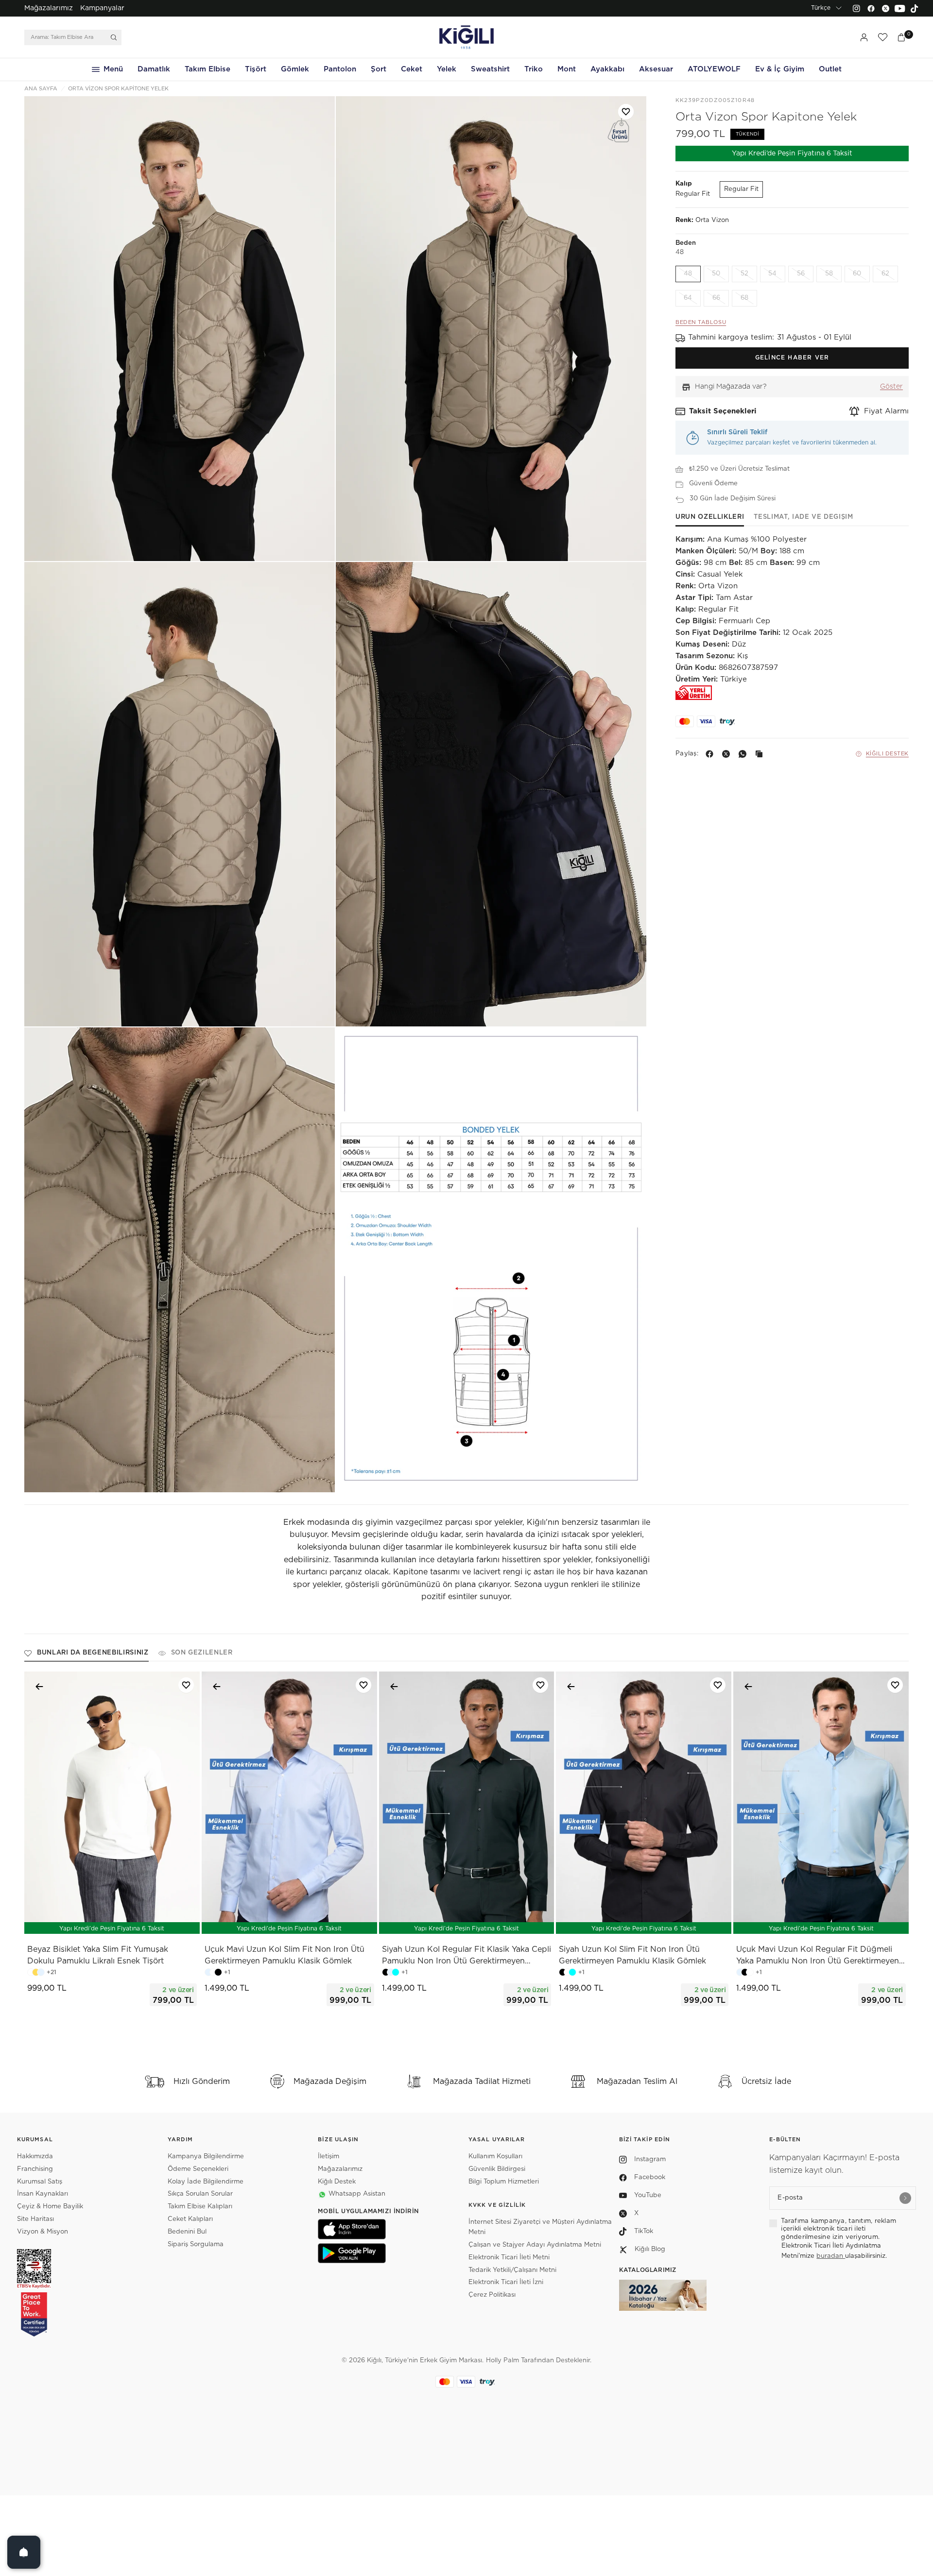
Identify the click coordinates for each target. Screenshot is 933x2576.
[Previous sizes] (86, 1921)
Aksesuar (656, 69)
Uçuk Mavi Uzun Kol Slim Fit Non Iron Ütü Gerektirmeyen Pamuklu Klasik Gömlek (285, 1955)
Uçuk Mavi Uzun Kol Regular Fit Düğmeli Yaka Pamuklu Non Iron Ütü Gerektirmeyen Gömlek (818, 1956)
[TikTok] (915, 8)
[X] (728, 754)
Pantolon (340, 69)
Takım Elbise (207, 69)
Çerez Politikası (492, 2295)
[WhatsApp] (744, 754)
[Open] (24, 2552)
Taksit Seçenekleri (723, 411)
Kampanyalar (102, 8)
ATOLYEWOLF (714, 69)
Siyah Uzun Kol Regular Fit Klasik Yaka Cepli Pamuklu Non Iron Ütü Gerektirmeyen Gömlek (466, 1956)
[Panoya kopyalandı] (761, 754)
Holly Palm (502, 2361)
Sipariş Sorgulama (196, 2244)
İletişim (328, 2157)
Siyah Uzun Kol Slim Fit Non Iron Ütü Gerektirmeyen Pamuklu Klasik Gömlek (632, 1955)
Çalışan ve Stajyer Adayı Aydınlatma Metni (535, 2245)
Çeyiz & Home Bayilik (50, 2207)
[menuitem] (49, 8)
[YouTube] (900, 8)
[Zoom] (180, 329)
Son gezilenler (202, 1653)
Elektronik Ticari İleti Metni (509, 2258)
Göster (891, 387)
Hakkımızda (35, 2157)
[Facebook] (871, 8)
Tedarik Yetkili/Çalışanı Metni (512, 2270)
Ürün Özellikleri (710, 517)
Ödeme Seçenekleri (198, 2169)
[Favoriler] (882, 37)
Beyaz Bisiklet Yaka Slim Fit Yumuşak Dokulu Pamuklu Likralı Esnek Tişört (98, 1955)
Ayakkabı (607, 69)
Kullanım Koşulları (495, 2157)
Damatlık (154, 69)
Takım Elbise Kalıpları (200, 2207)
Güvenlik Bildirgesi (497, 2169)
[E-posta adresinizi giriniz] (905, 2198)
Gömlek (295, 69)
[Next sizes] (141, 1921)
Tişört (256, 69)
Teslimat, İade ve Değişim (803, 517)
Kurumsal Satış (40, 2182)
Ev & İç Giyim (780, 69)
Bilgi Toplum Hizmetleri (504, 2182)
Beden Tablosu (701, 323)
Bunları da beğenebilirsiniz (93, 1653)
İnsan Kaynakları (43, 2194)
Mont (567, 69)
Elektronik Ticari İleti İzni (506, 2282)
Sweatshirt (490, 69)
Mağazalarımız (49, 8)
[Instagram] (856, 8)
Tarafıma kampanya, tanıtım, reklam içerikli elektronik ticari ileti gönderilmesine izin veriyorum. (838, 2229)
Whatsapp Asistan (357, 2194)
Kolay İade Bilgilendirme (206, 2182)
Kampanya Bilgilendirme (206, 2157)
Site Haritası (35, 2219)
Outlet (830, 69)
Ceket (412, 69)
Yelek (447, 69)
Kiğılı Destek (887, 754)
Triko (534, 69)
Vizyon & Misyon (43, 2232)
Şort (379, 69)
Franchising (35, 2169)
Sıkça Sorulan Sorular (200, 2194)
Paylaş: (687, 754)
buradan (831, 2256)
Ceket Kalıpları (190, 2219)
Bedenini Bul (187, 2232)
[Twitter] (885, 8)
